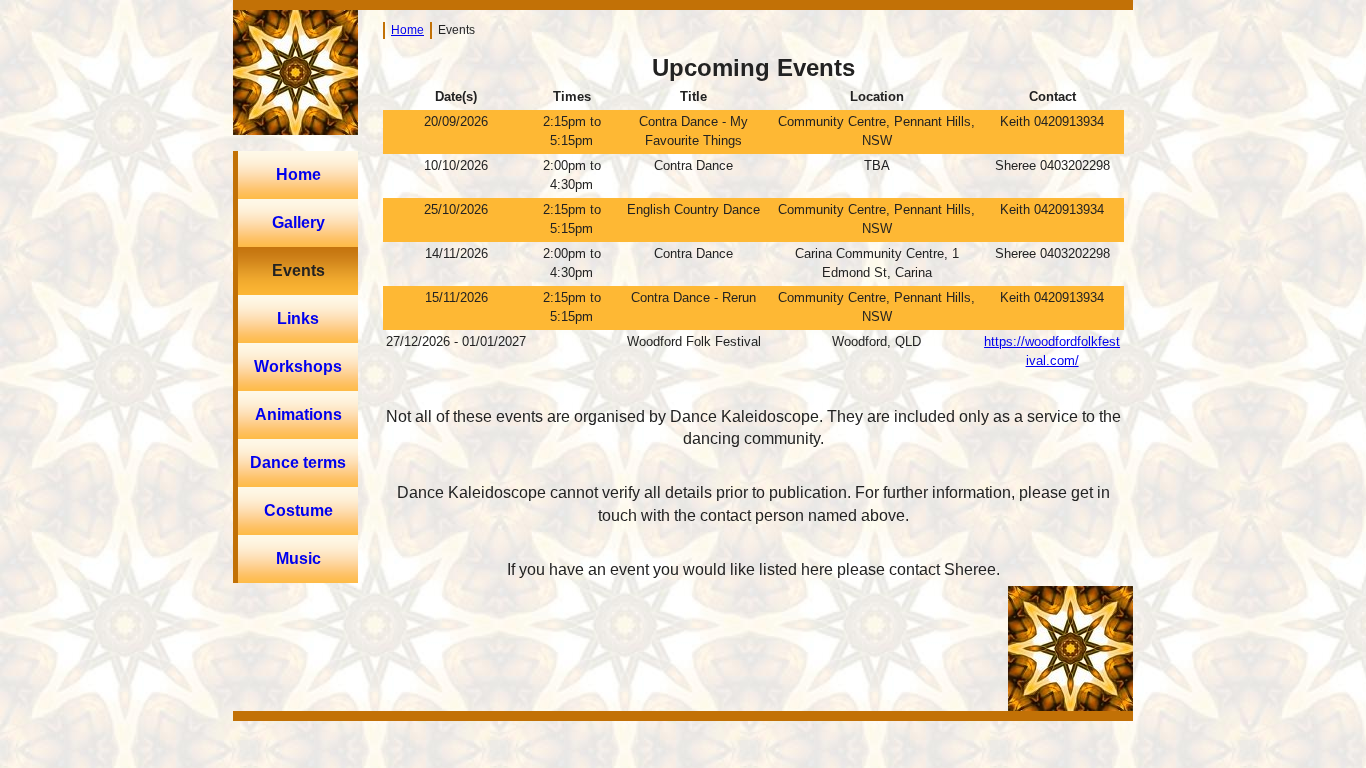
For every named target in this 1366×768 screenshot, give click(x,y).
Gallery (298, 222)
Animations (298, 414)
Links (298, 318)
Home (298, 174)
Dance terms (298, 462)
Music (298, 558)
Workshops (298, 366)
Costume (298, 510)
